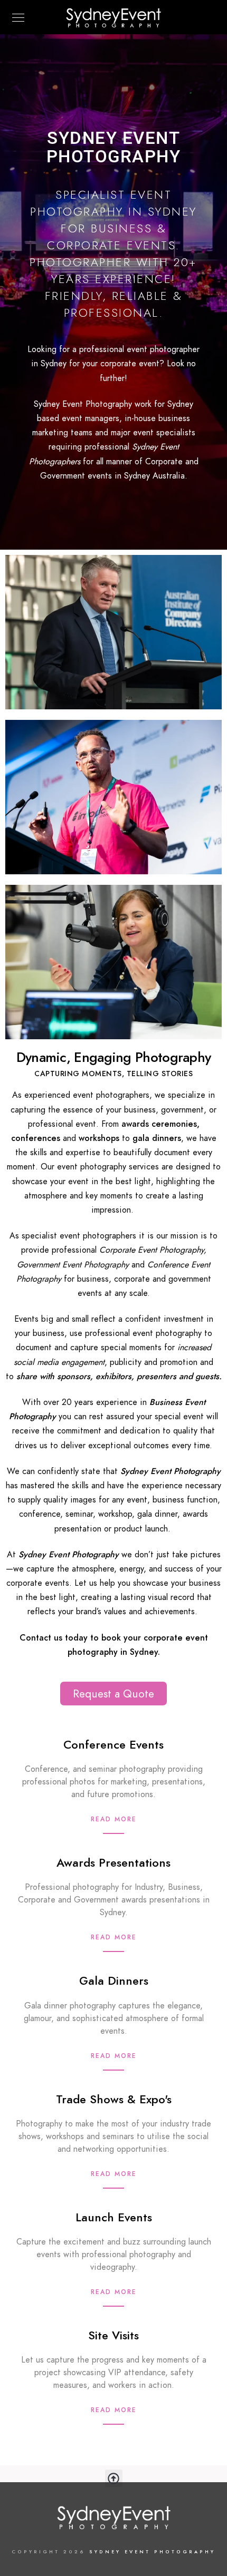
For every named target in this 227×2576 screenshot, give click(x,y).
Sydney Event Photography (152, 2552)
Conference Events (113, 1745)
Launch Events (114, 2217)
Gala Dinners (114, 1981)
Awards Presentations (113, 1863)
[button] (114, 2478)
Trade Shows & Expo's (114, 2099)
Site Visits (113, 2335)
